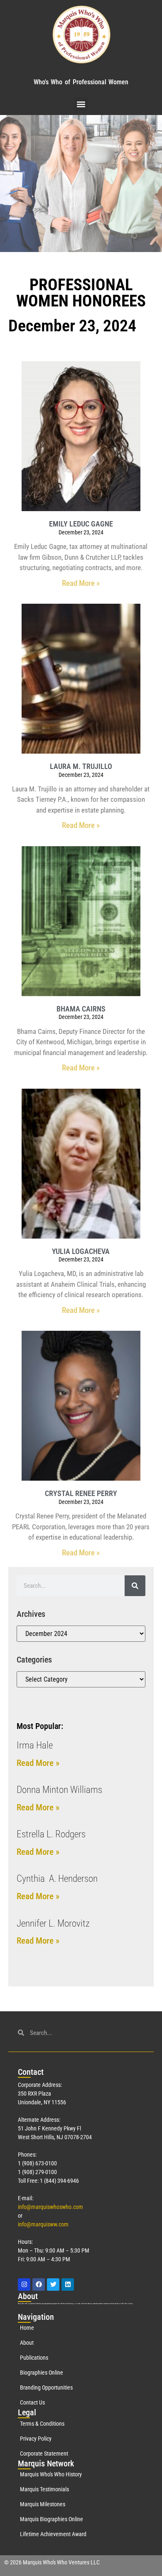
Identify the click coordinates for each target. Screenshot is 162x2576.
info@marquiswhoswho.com (50, 2207)
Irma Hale (35, 1745)
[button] (81, 104)
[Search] (135, 1586)
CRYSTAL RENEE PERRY (81, 1493)
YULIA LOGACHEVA (81, 1251)
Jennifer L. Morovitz (53, 1923)
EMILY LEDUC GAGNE (81, 524)
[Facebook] (39, 2285)
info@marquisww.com (43, 2224)
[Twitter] (53, 2285)
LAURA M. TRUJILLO (81, 766)
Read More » (81, 583)
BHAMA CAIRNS (81, 1009)
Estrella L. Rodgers (51, 1834)
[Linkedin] (68, 2285)
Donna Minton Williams (59, 1790)
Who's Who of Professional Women (81, 82)
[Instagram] (24, 2285)
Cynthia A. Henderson (57, 1879)
